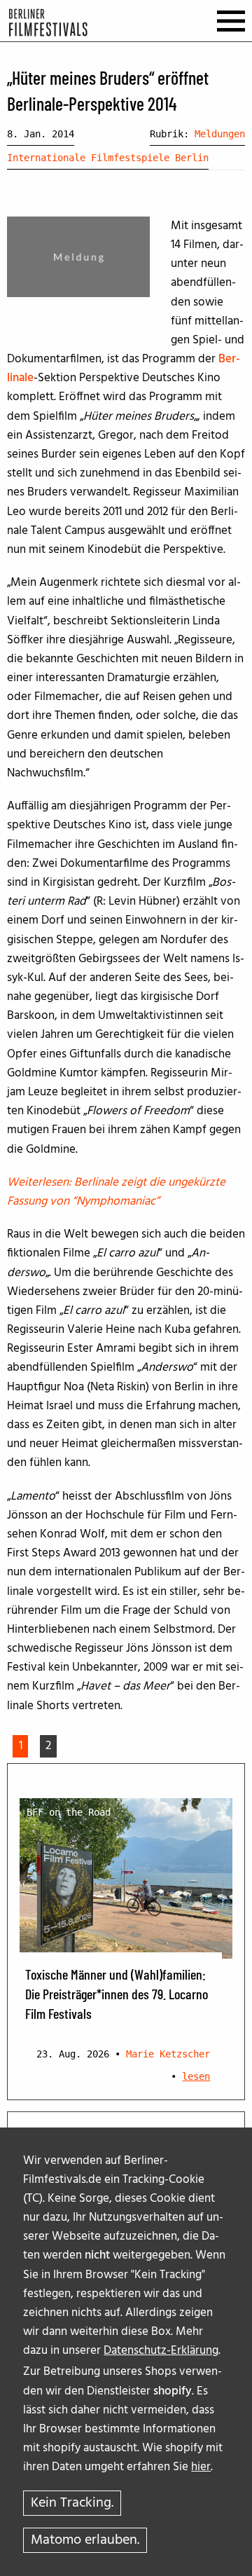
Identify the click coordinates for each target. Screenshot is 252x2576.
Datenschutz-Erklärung (161, 2351)
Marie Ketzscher (168, 2054)
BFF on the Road (69, 1812)
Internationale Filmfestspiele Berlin (108, 158)
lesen (196, 2076)
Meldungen (220, 134)
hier (201, 2467)
